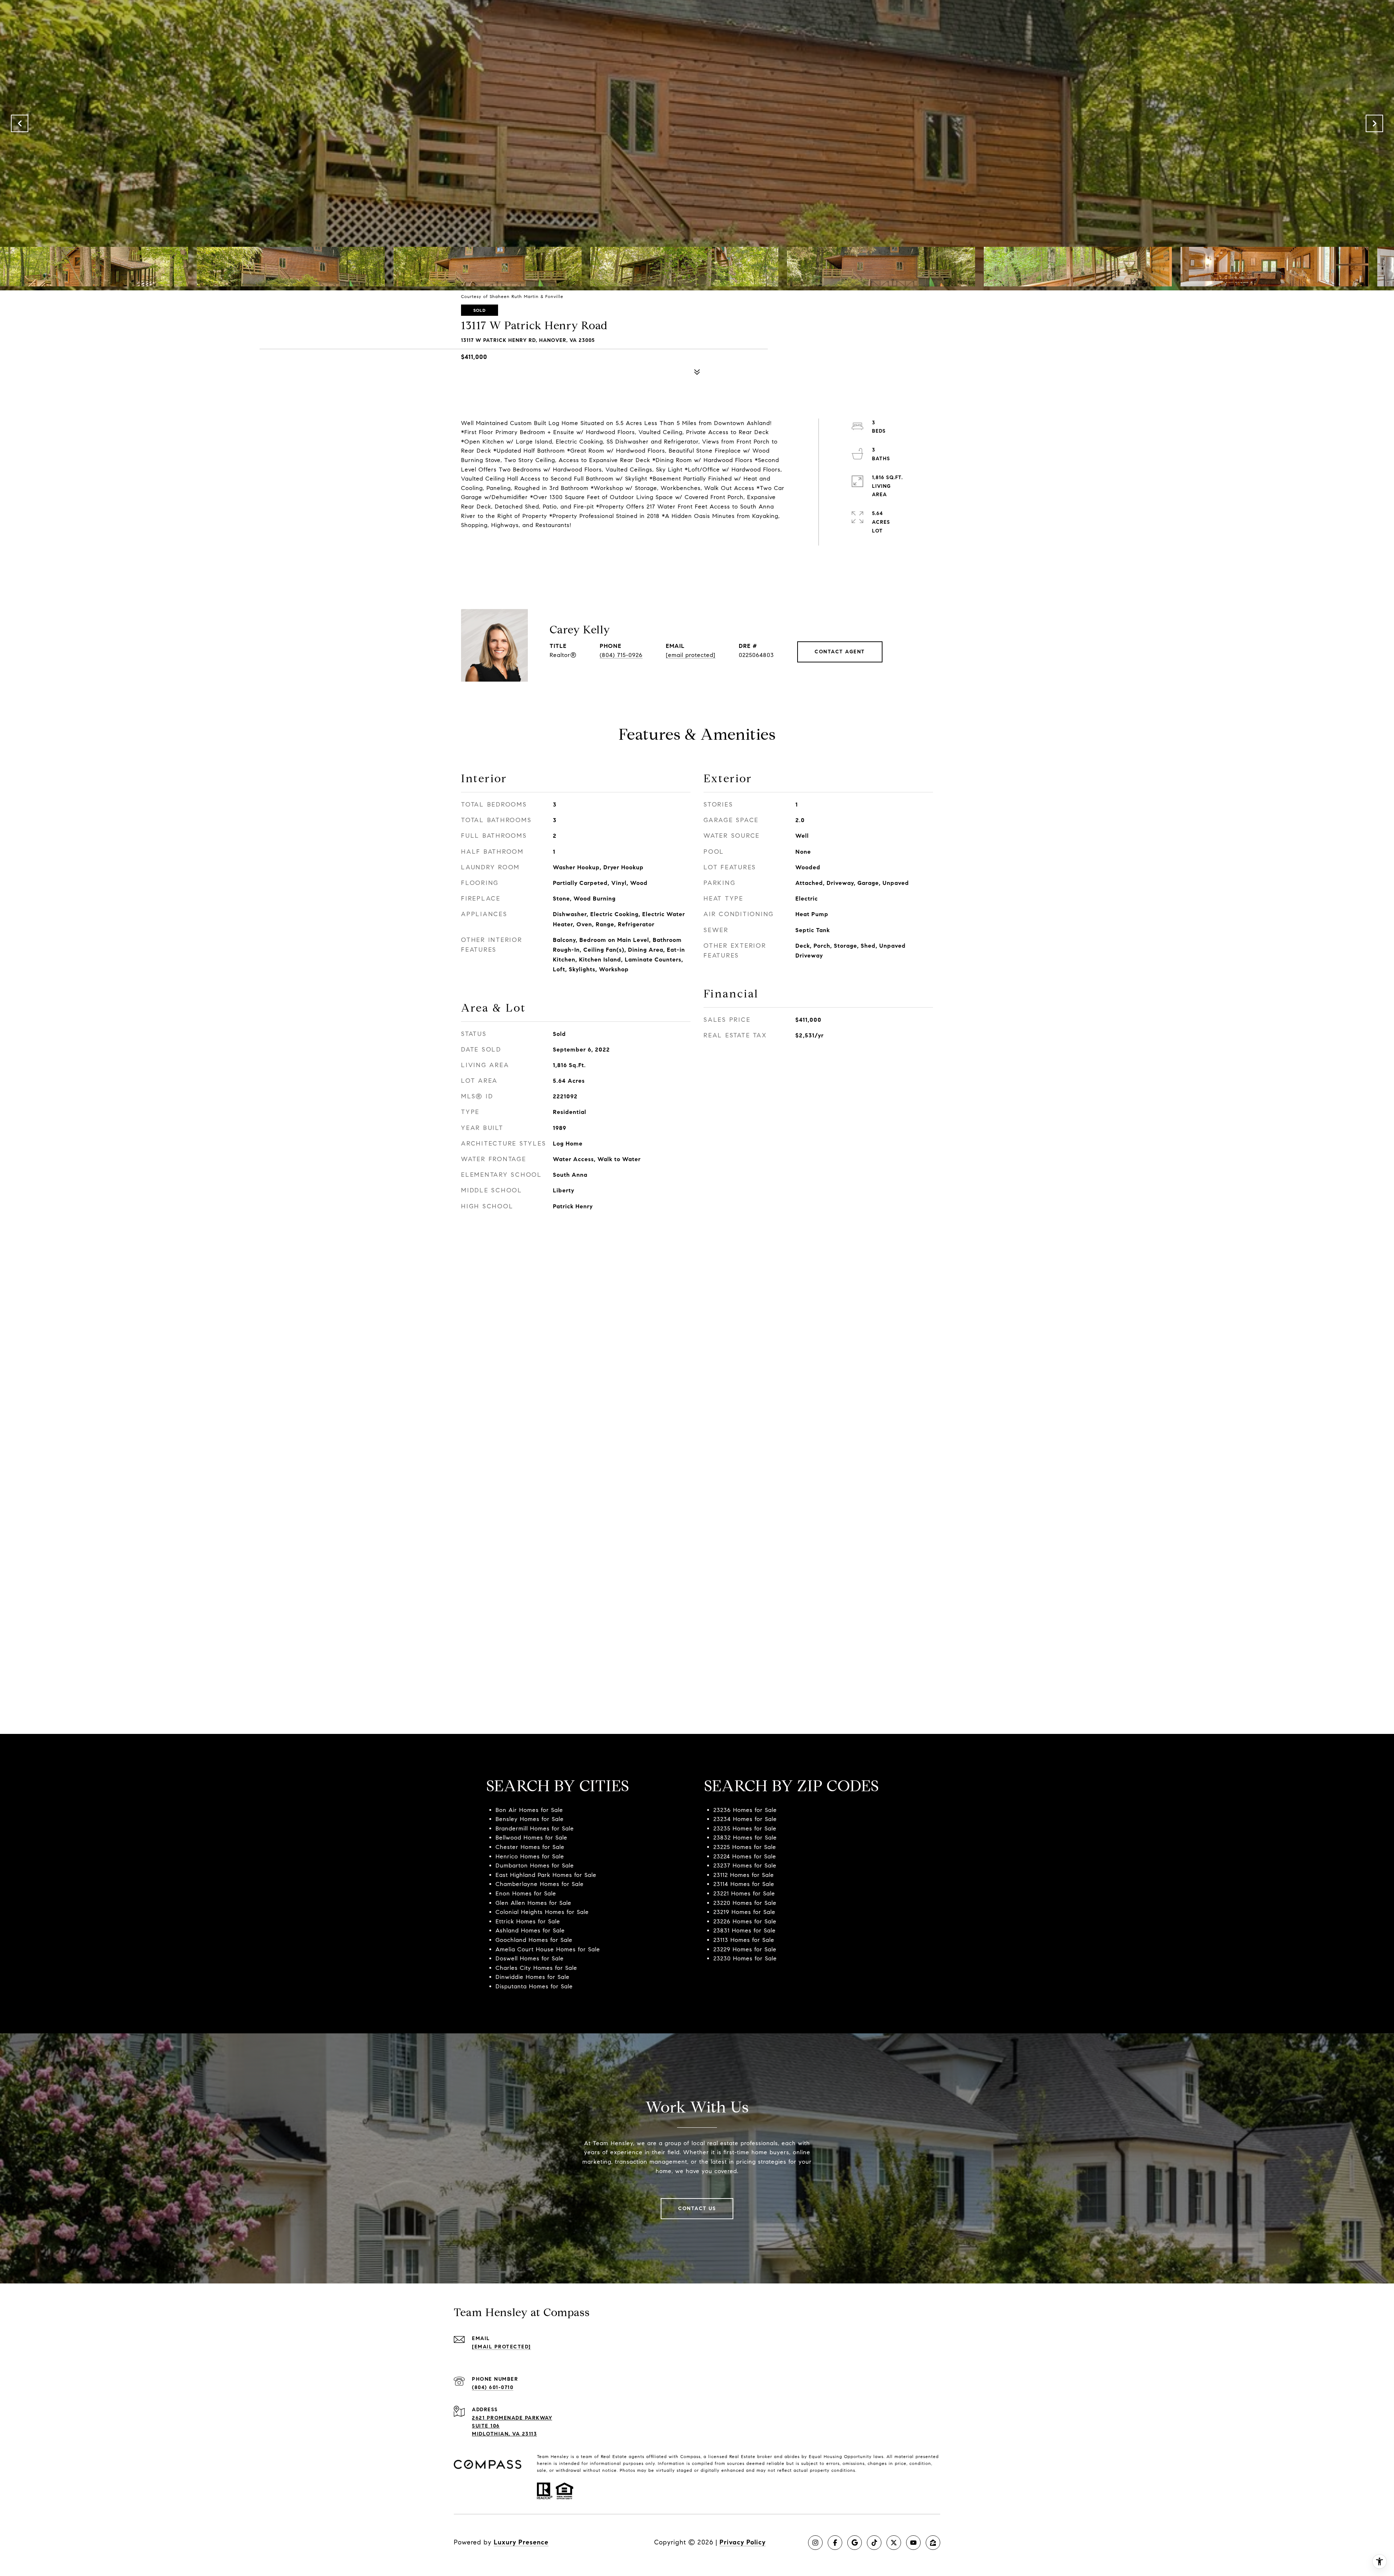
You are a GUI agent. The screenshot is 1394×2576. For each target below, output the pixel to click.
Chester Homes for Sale (530, 1847)
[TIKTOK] (874, 2543)
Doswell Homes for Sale (530, 1958)
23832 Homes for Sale (745, 1838)
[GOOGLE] (855, 2543)
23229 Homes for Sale (745, 1949)
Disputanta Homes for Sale (534, 1986)
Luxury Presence (521, 2542)
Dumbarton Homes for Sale (535, 1865)
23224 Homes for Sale (745, 1856)
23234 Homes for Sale (745, 1819)
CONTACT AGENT (840, 652)
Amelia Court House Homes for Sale (548, 1949)
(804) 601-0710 (493, 2387)
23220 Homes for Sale (745, 1903)
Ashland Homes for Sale (530, 1930)
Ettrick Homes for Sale (528, 1921)
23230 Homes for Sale (745, 1958)
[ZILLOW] (933, 2543)
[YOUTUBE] (913, 2543)
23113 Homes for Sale (744, 1940)
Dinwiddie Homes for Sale (533, 1977)
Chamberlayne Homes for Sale (540, 1884)
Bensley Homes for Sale (530, 1819)
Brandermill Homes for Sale (535, 1828)
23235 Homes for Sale (745, 1828)
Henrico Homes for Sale (530, 1856)
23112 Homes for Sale (744, 1875)
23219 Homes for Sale (744, 1912)
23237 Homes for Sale (745, 1865)
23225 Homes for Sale (745, 1847)
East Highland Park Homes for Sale (546, 1875)
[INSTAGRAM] (815, 2543)
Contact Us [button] (697, 2208)
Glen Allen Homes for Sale (533, 1903)
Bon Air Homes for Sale (529, 1810)
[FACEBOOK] (835, 2543)
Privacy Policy (743, 2542)
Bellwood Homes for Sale (531, 1838)
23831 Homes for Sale (745, 1930)
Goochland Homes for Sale (534, 1940)
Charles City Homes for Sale (536, 1968)
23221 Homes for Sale (744, 1893)
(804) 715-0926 (621, 655)
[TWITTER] (894, 2543)
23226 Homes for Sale (745, 1921)
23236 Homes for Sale (745, 1810)
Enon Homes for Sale (526, 1893)
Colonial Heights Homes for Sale (542, 1912)
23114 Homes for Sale (744, 1884)
